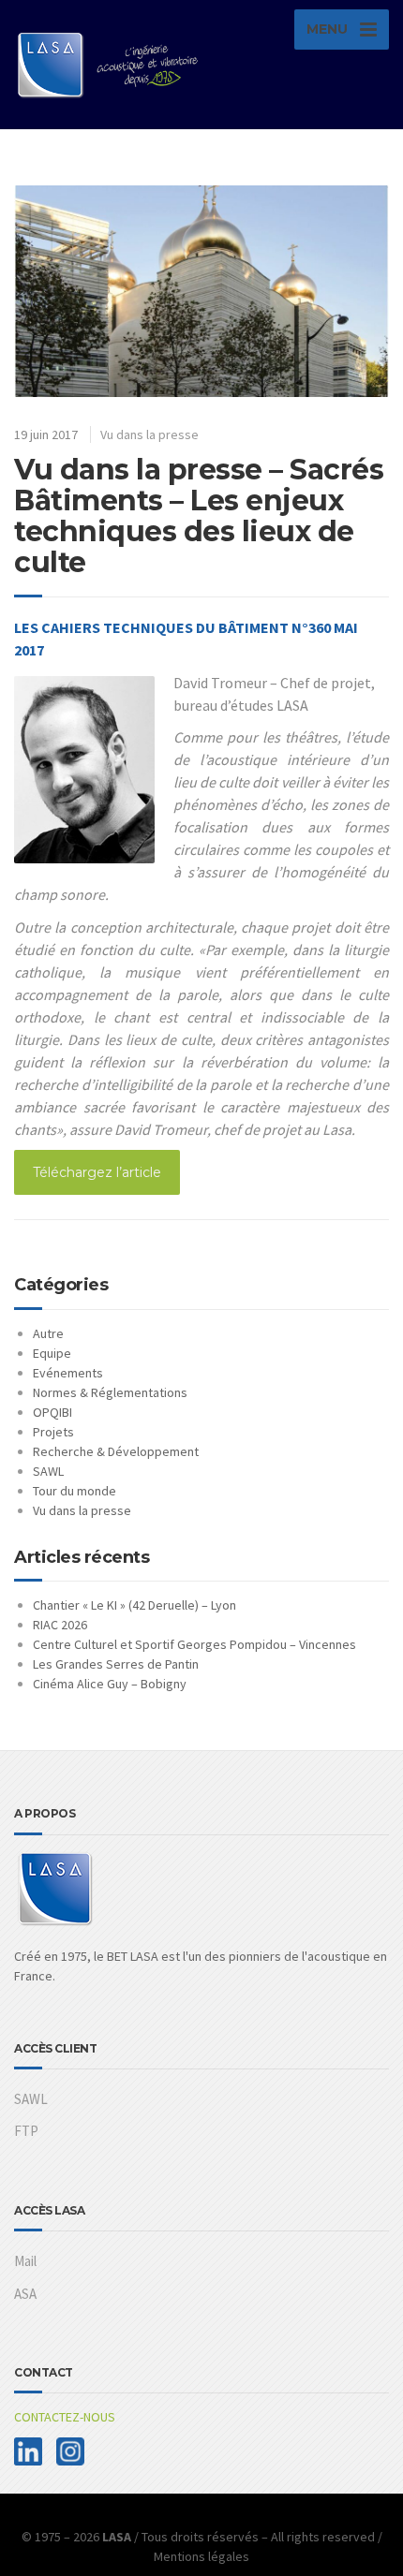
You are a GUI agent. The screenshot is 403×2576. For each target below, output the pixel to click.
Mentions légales (201, 2556)
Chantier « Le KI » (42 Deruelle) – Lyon (134, 1605)
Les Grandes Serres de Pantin (116, 1664)
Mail (25, 2261)
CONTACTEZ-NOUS (65, 2417)
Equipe (52, 1353)
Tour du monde (75, 1491)
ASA (25, 2294)
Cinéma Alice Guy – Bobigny (110, 1684)
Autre (48, 1333)
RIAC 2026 (60, 1625)
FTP (26, 2131)
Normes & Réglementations (110, 1392)
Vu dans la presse (149, 434)
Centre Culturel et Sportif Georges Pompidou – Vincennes (194, 1644)
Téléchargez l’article (97, 1172)
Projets (53, 1432)
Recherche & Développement (116, 1451)
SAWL (48, 1471)
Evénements (68, 1373)
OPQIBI (52, 1412)
